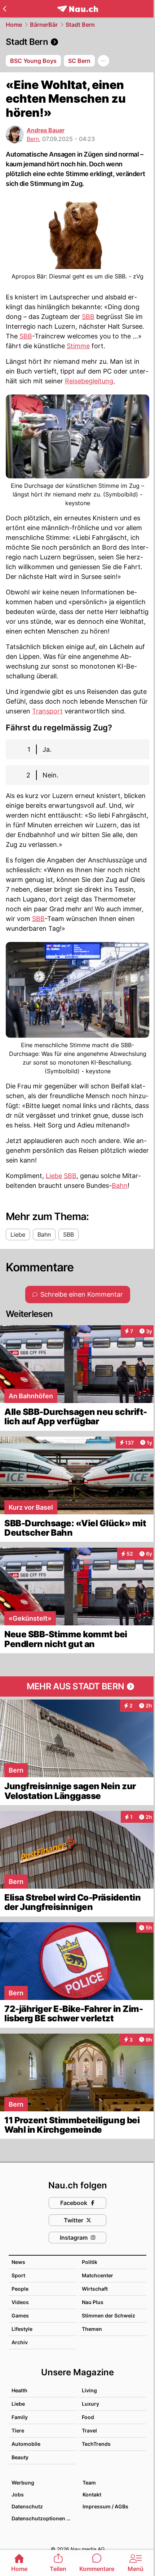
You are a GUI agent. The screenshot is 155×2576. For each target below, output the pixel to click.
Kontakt (92, 2494)
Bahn (120, 1185)
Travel (89, 2430)
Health (19, 2390)
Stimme (78, 346)
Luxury (90, 2404)
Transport (47, 711)
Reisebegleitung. (90, 381)
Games (20, 2315)
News (18, 2262)
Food (88, 2417)
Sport (18, 2275)
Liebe (54, 1176)
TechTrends (96, 2444)
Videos (20, 2302)
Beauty (20, 2457)
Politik (90, 2262)
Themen (92, 2329)
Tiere (18, 2430)
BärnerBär (44, 25)
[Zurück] (5, 9)
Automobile (26, 2444)
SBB (88, 317)
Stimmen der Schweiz (108, 2315)
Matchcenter (98, 2275)
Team (89, 2483)
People (20, 2289)
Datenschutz (27, 2506)
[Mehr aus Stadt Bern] (77, 1686)
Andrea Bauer (46, 130)
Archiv (20, 2342)
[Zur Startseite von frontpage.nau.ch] (78, 9)
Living (89, 2390)
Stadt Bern (80, 25)
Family (20, 2417)
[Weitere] (103, 61)
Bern (33, 139)
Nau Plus (93, 2302)
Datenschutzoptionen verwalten (43, 2518)
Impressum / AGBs (105, 2506)
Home (14, 25)
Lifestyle (22, 2329)
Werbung (23, 2483)
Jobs (18, 2494)
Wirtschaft (95, 2289)
